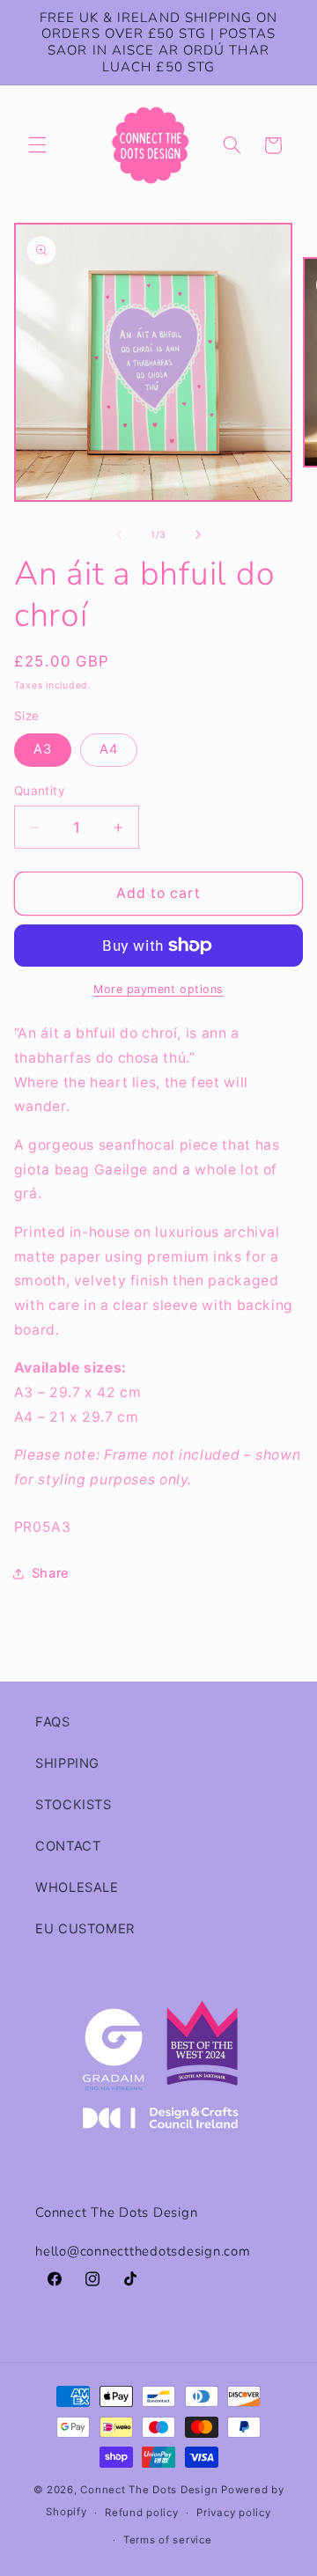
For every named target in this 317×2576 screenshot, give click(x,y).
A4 (109, 749)
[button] (37, 145)
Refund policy (142, 2513)
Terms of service (168, 2540)
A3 (43, 749)
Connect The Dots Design (149, 2490)
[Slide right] (198, 534)
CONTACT (68, 1846)
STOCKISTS (74, 1805)
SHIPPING (67, 1763)
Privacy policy (233, 2513)
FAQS (53, 1722)
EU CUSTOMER (85, 1929)
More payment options (158, 989)
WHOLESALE (77, 1888)
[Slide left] (119, 534)
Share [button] (51, 1573)
